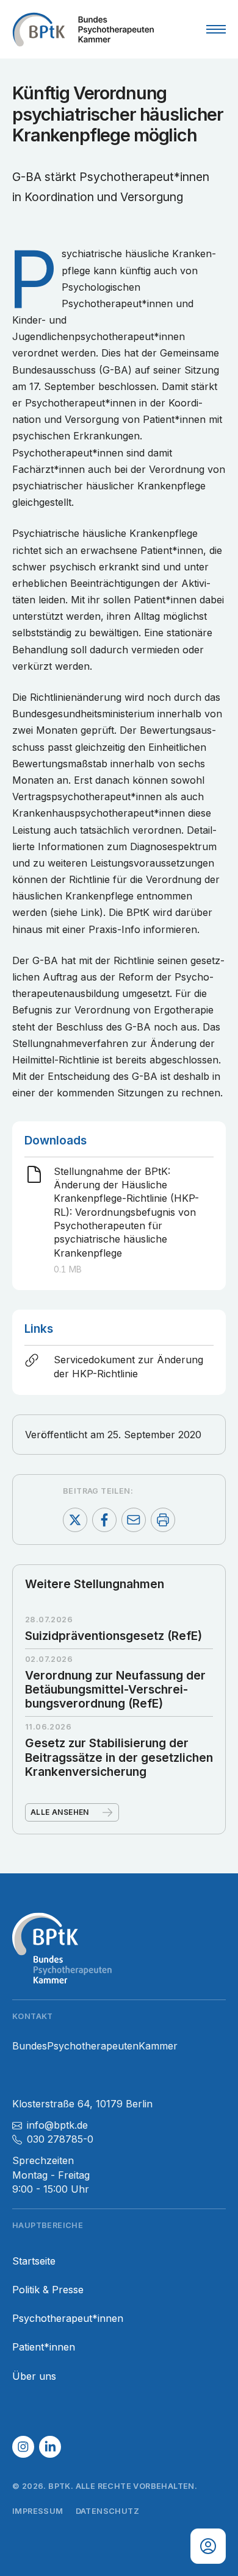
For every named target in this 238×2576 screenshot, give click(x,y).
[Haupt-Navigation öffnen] (216, 29)
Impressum (38, 2511)
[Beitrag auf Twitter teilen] (75, 1520)
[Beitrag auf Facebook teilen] (104, 1520)
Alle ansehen (60, 1812)
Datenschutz (107, 2511)
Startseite (34, 2261)
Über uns (34, 2376)
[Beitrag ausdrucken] (163, 1520)
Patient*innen (44, 2347)
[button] (23, 2447)
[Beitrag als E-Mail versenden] (134, 1520)
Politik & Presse (48, 2290)
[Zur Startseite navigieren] (83, 29)
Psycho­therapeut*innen (68, 2319)
